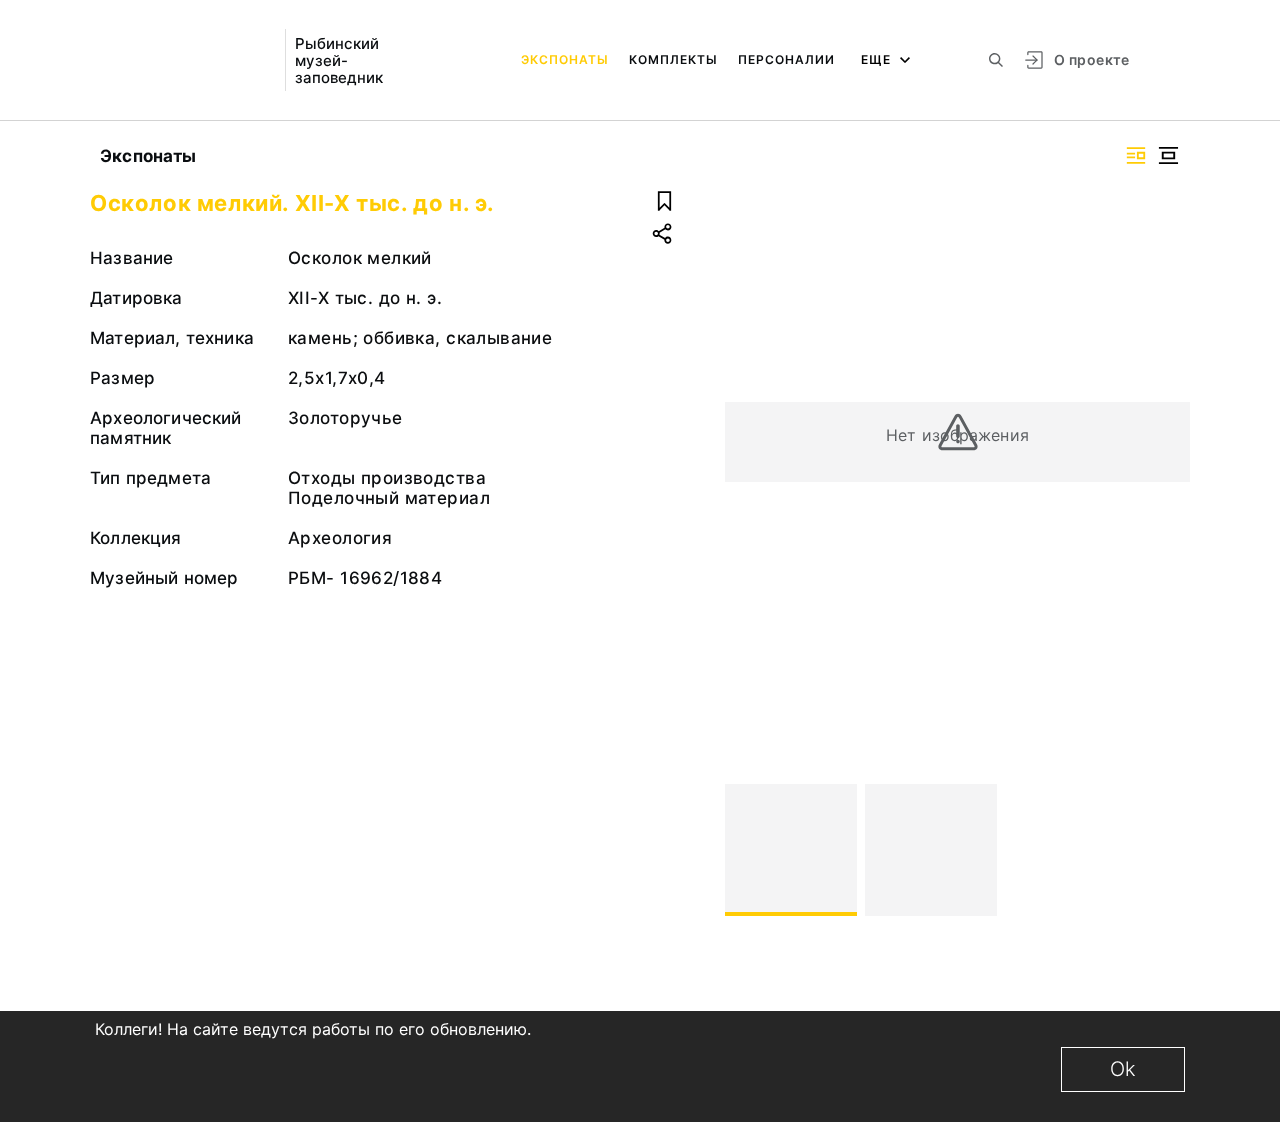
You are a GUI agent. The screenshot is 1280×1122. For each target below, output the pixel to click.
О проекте (1091, 59)
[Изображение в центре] (1168, 155)
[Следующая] (1166, 850)
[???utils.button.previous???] (749, 850)
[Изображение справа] (1136, 155)
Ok (1123, 1069)
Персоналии (786, 59)
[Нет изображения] (791, 850)
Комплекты (673, 59)
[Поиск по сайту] (996, 60)
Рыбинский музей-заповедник (339, 60)
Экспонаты (565, 59)
